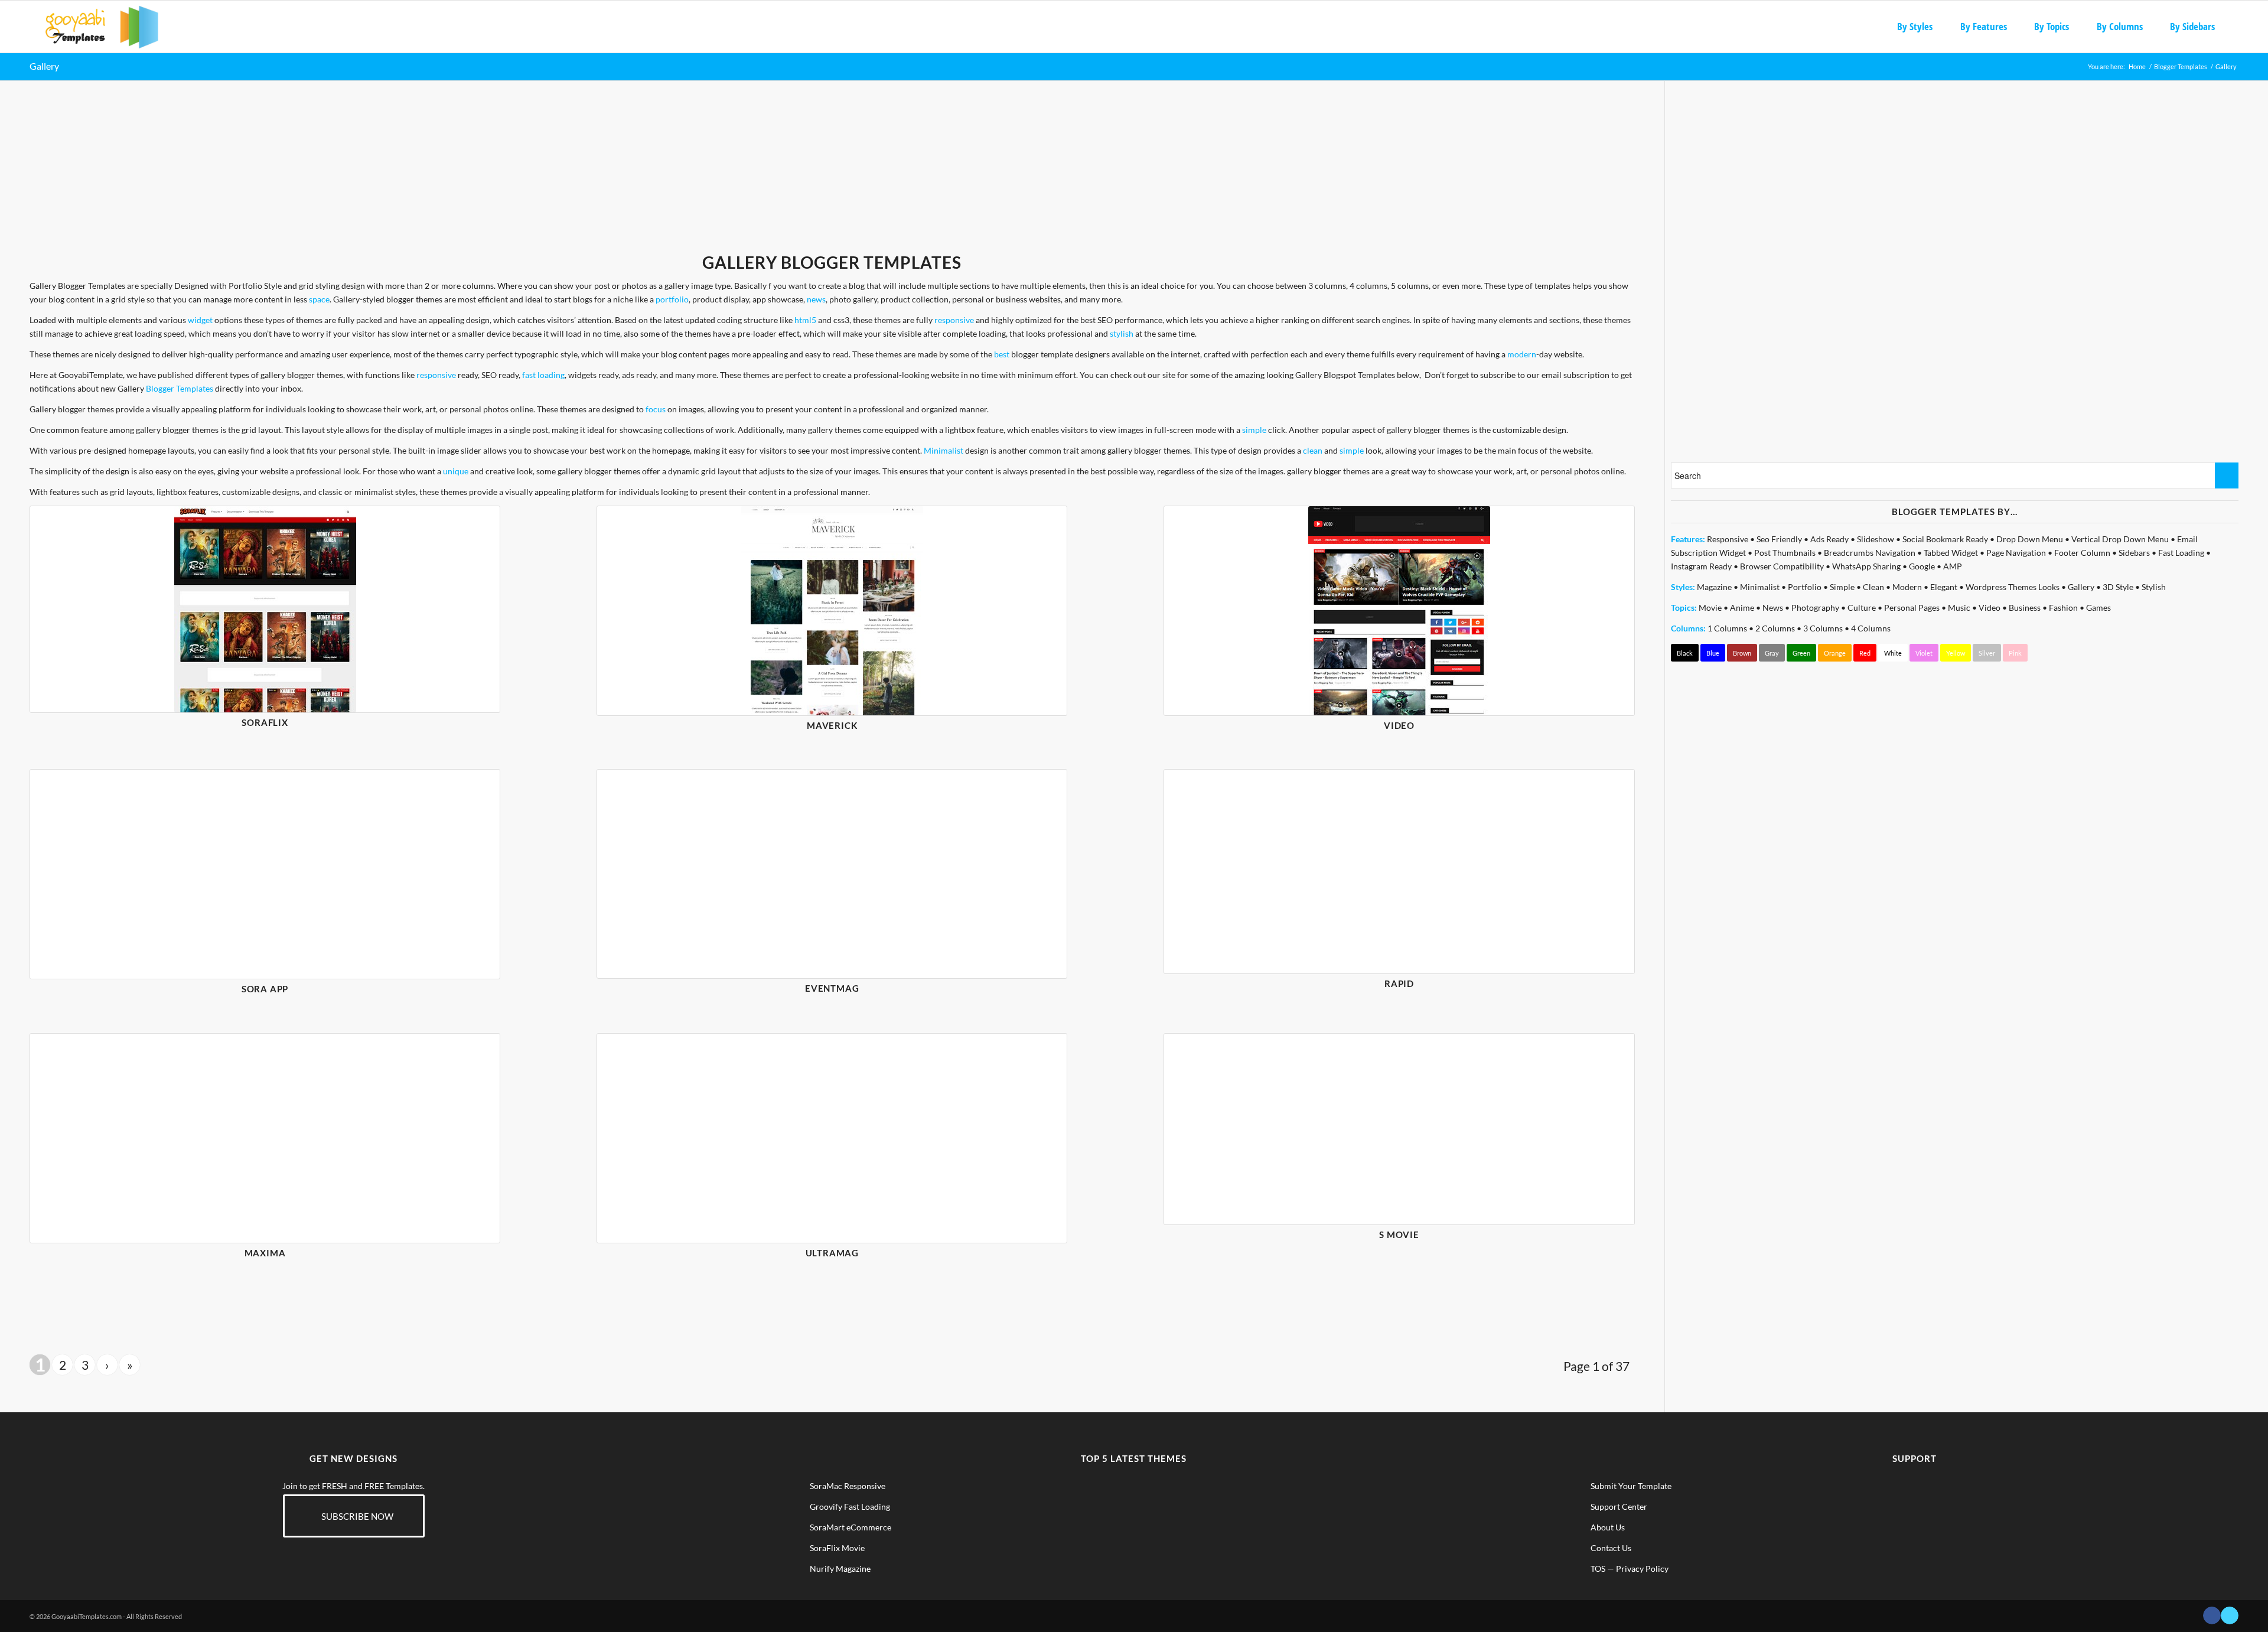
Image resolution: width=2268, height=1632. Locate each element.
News (1773, 607)
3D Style (2118, 587)
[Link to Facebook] (2212, 1615)
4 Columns (1871, 628)
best (1002, 354)
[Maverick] (832, 611)
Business (2025, 607)
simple (1254, 430)
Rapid (1399, 983)
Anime (1742, 607)
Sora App (265, 989)
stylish (1122, 333)
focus (656, 409)
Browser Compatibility (1782, 566)
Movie (1710, 607)
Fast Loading (2181, 553)
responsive (954, 320)
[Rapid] (1399, 872)
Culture (1862, 607)
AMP (1953, 566)
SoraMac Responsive (848, 1486)
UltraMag (832, 1253)
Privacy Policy (1642, 1569)
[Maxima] (265, 1138)
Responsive (1728, 539)
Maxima (265, 1253)
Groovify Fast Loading (850, 1506)
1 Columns (1727, 628)
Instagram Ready (1701, 566)
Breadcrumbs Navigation (1870, 553)
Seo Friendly (1779, 539)
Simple (1842, 587)
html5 (805, 320)
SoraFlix (265, 722)
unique (456, 471)
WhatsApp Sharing (1866, 566)
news (816, 299)
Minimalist (944, 450)
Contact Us (1611, 1548)
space (319, 299)
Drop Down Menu (2030, 539)
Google (1922, 566)
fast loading (543, 375)
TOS (1598, 1569)
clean (1313, 450)
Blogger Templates (180, 388)
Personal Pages (1912, 607)
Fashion (2063, 607)
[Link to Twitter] (2230, 1615)
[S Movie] (1399, 1129)
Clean (1873, 587)
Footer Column (2082, 553)
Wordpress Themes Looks (2013, 587)
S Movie (1399, 1234)
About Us (1608, 1527)
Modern (1907, 587)
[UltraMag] (832, 1138)
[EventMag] (832, 874)
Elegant (1944, 587)
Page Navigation (2016, 553)
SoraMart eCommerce (850, 1527)
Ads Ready (1829, 539)
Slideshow (1876, 539)
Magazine (1714, 587)
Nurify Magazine (840, 1569)
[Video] (1399, 611)
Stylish (2154, 587)
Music (1959, 607)
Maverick (832, 725)
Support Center (1619, 1506)
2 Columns (1775, 628)
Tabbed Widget (1951, 553)
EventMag (832, 988)
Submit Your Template (1631, 1486)
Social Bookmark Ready (1945, 539)
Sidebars (2134, 553)
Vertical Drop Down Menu (2120, 539)
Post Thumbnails (1785, 553)
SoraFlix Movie (837, 1548)
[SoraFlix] (265, 609)
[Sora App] (265, 874)
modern (1522, 354)
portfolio (672, 299)
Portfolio (1805, 587)
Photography (1815, 607)
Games (2098, 607)
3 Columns (1823, 628)
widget (200, 320)
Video (1399, 725)
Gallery (44, 66)
